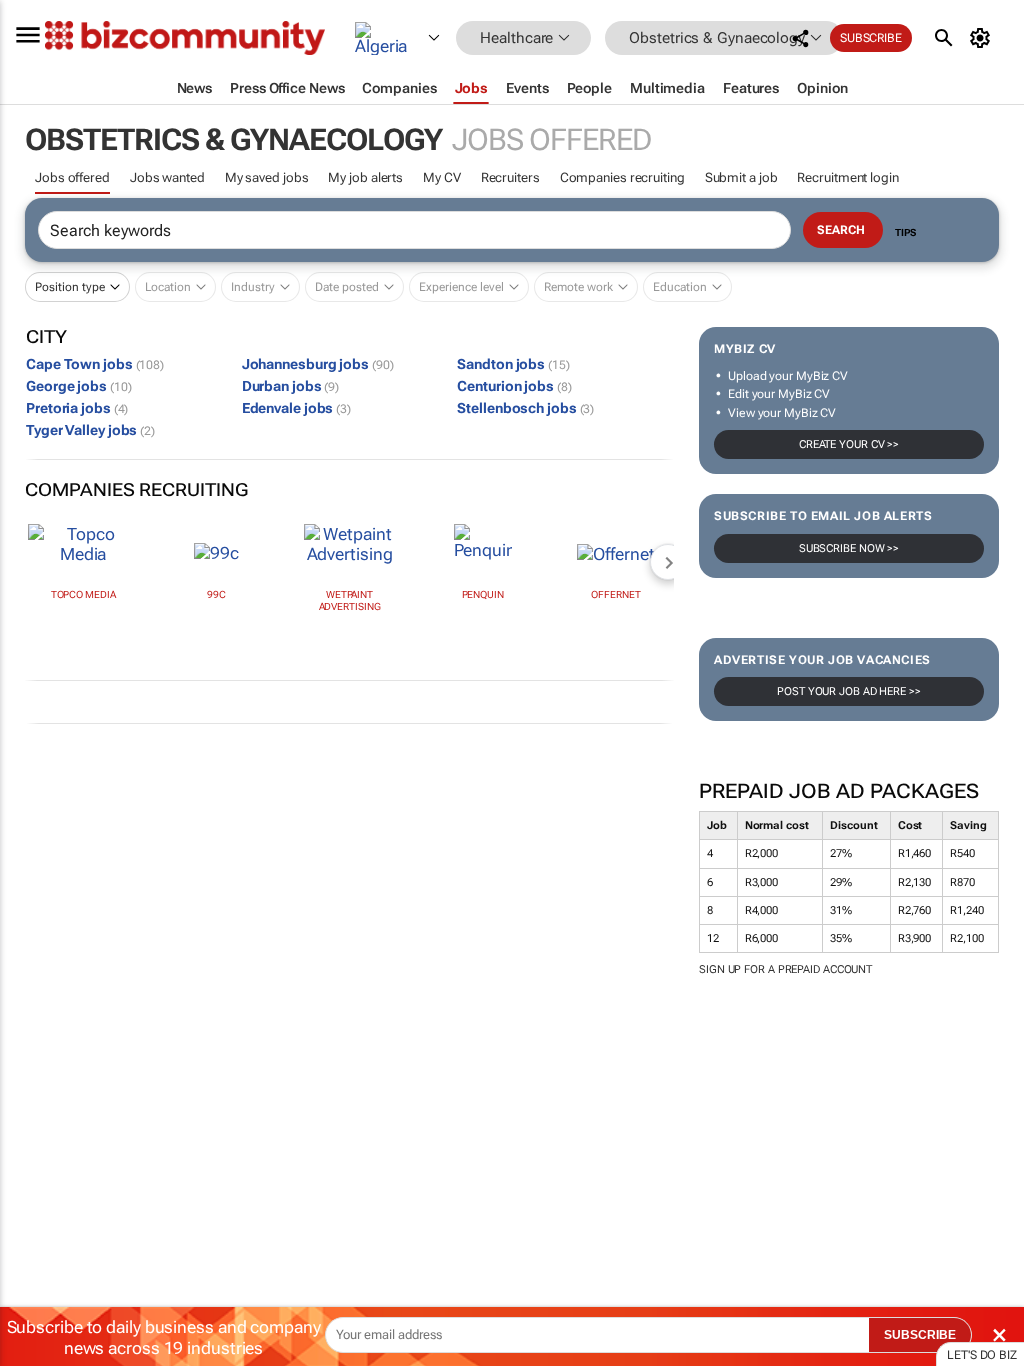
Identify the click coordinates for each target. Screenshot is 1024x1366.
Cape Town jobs (95, 364)
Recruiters (510, 177)
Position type (70, 287)
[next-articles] (668, 562)
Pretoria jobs (77, 408)
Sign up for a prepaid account (785, 969)
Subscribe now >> (849, 548)
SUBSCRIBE (920, 1335)
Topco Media (83, 594)
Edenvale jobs (296, 408)
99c (216, 594)
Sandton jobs (513, 364)
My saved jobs (267, 177)
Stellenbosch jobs (525, 408)
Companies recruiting (622, 177)
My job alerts (365, 177)
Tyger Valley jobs (90, 430)
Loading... (38, 1036)
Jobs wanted (167, 177)
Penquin (483, 594)
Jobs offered (72, 177)
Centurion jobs (514, 386)
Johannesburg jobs (318, 364)
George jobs (78, 386)
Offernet (615, 594)
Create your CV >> (849, 444)
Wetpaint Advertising (350, 600)
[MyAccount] (983, 38)
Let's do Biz (982, 1355)
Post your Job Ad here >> (849, 691)
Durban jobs (291, 386)
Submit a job (741, 177)
